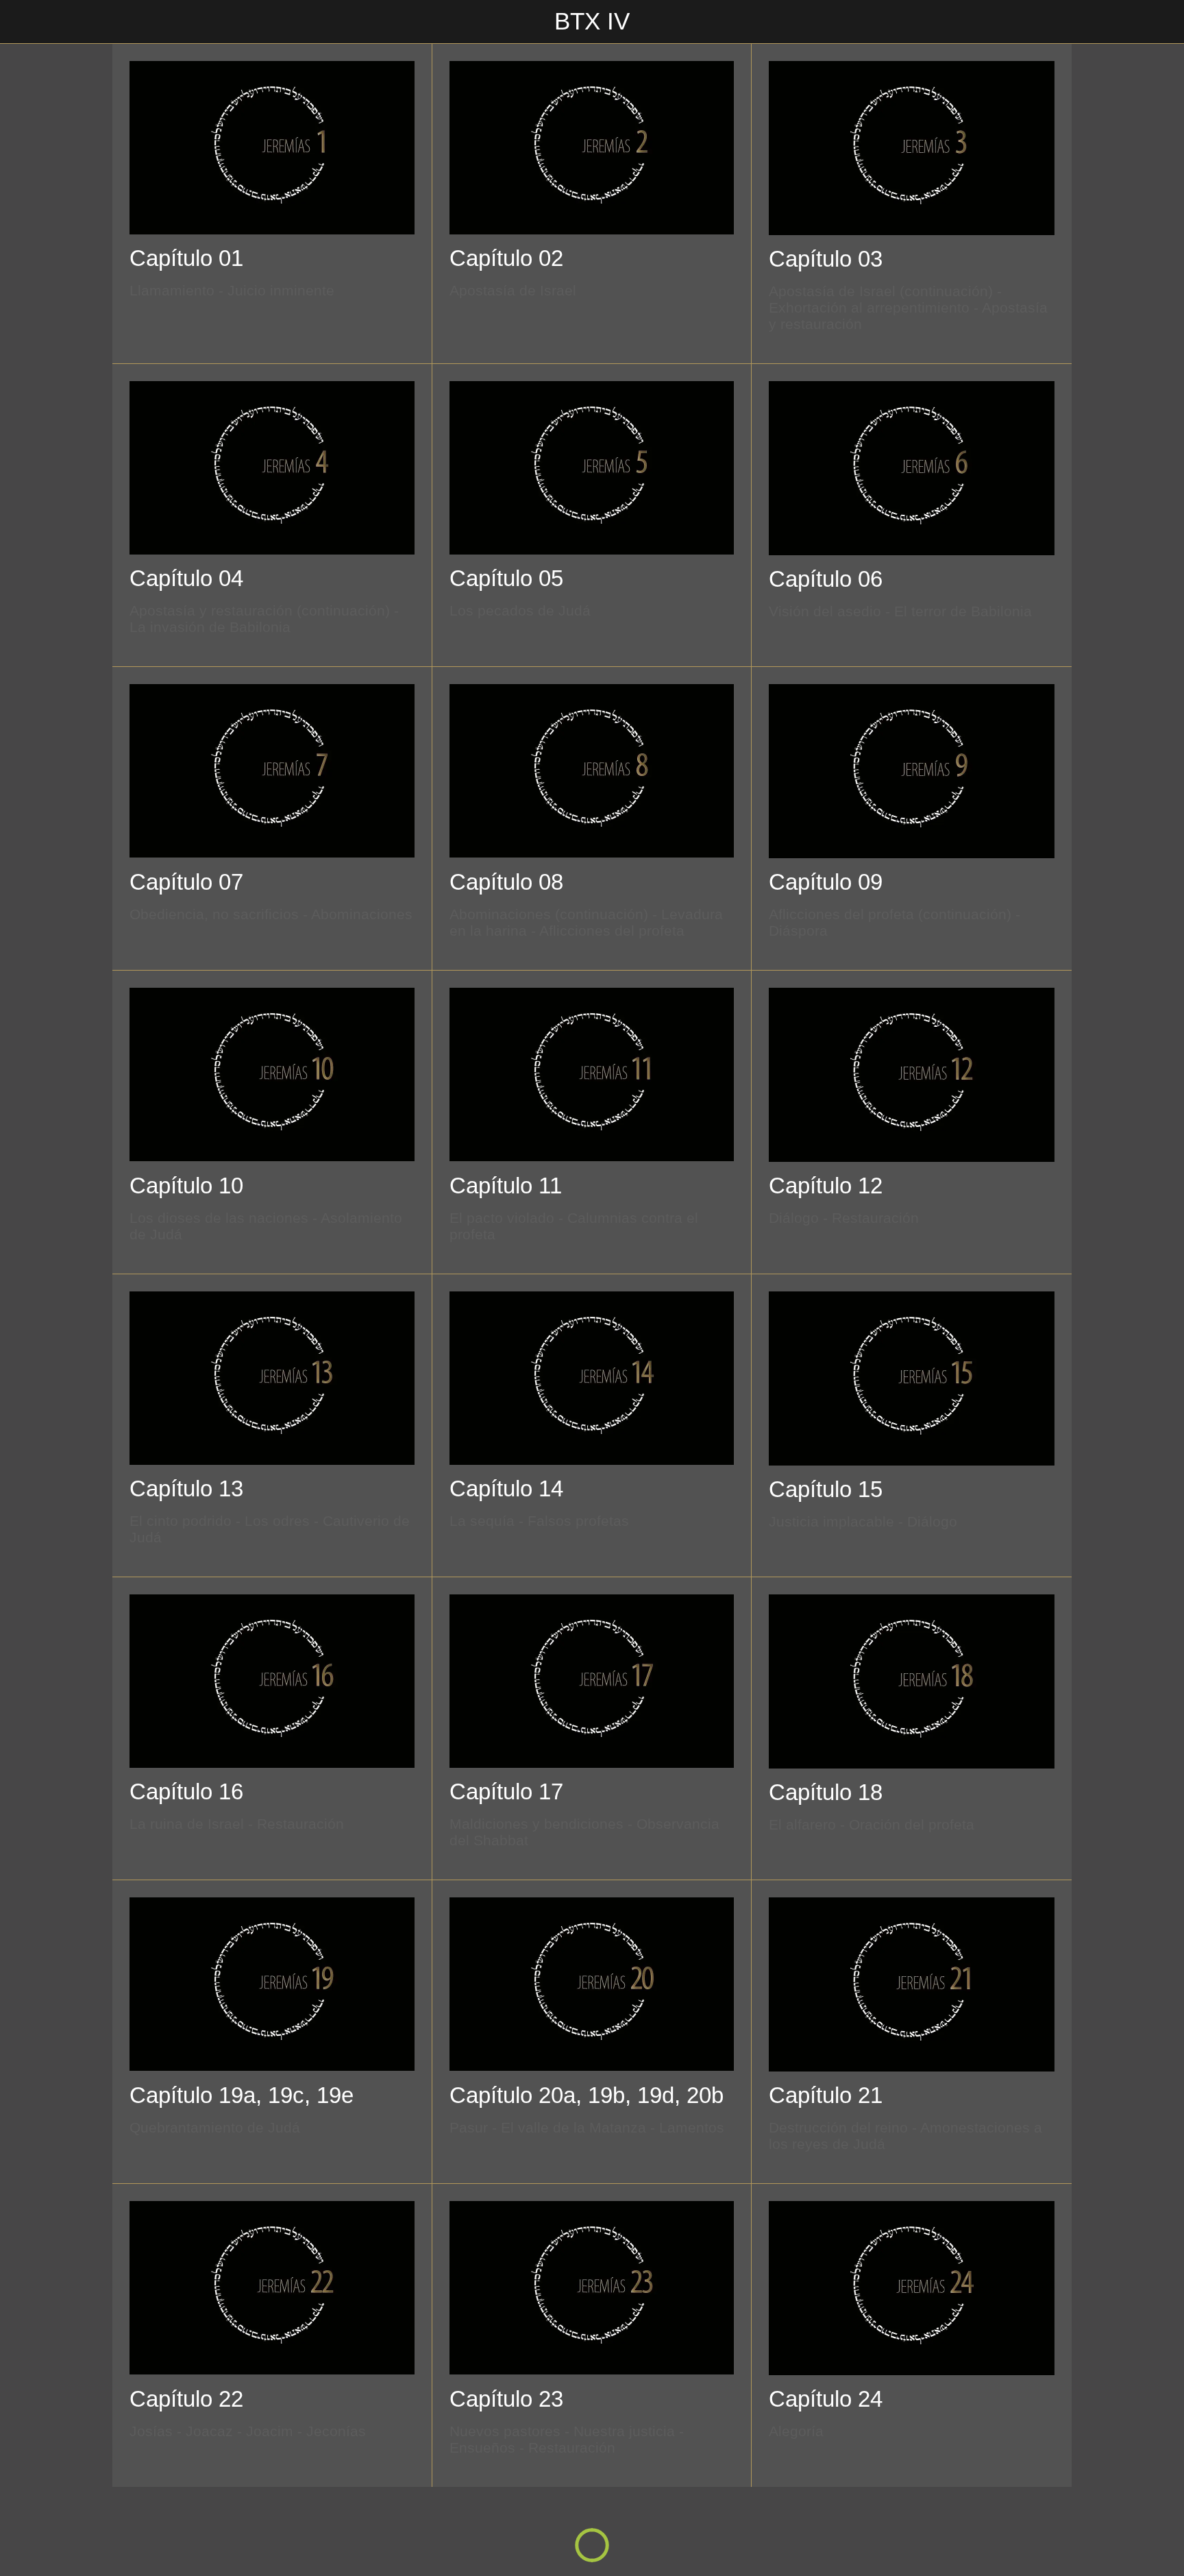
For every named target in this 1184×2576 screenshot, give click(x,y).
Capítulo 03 (826, 259)
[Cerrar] (27, 22)
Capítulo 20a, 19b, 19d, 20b (587, 2095)
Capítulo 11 (506, 1186)
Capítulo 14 (506, 1489)
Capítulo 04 (186, 578)
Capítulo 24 (826, 2399)
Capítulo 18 (826, 1792)
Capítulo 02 (506, 258)
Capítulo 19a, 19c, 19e (242, 2095)
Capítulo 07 (186, 882)
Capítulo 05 (506, 578)
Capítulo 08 (506, 882)
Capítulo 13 (186, 1489)
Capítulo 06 (826, 579)
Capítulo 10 (186, 1186)
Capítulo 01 (186, 258)
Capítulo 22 (186, 2399)
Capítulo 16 (186, 1791)
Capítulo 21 (826, 2095)
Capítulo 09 (826, 882)
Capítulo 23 (506, 2399)
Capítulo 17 (506, 1791)
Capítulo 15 (826, 1489)
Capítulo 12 (826, 1186)
